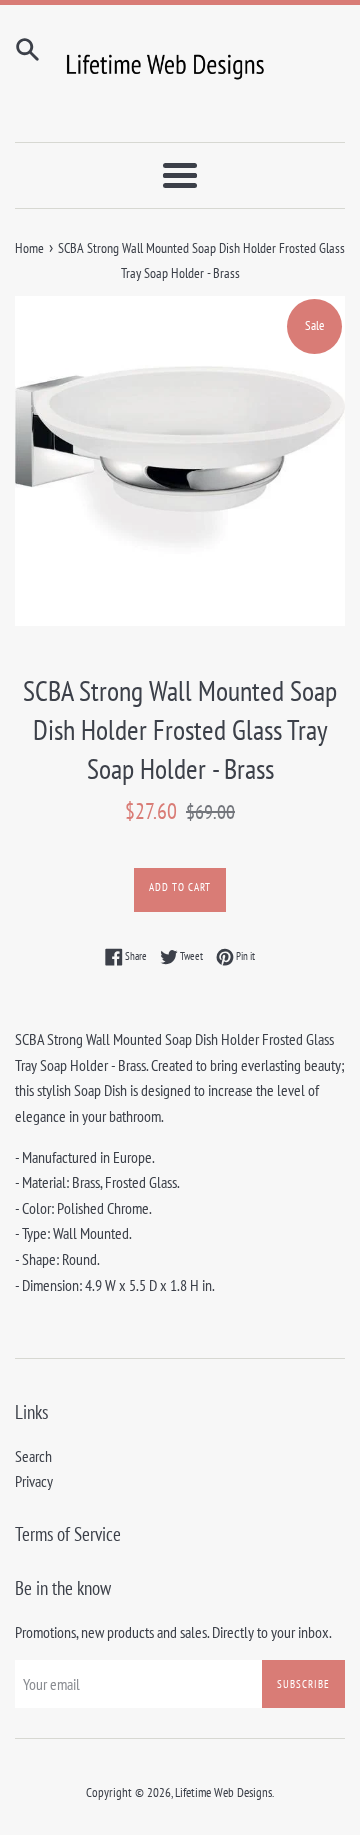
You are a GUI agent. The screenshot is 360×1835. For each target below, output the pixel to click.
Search (33, 1456)
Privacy (34, 1481)
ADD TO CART (180, 887)
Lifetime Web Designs (223, 1792)
